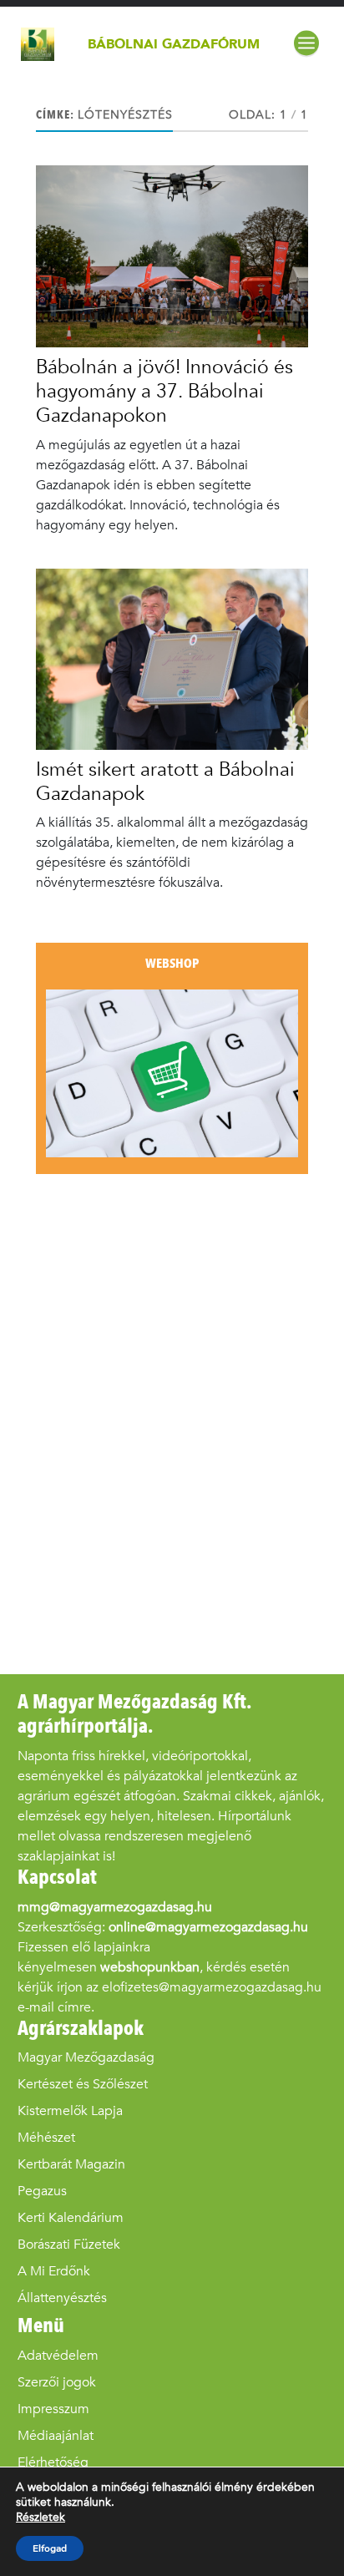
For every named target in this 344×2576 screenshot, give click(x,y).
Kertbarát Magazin (71, 2164)
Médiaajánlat (56, 2435)
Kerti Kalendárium (71, 2217)
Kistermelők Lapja (70, 2110)
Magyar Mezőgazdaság (86, 2057)
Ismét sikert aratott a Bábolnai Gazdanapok (165, 782)
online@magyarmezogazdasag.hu (208, 1927)
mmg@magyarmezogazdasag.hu (115, 1907)
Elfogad (50, 2548)
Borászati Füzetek (69, 2244)
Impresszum (53, 2409)
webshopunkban (150, 1967)
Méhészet (46, 2137)
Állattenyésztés (62, 2298)
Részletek (40, 2518)
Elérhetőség (53, 2462)
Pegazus (42, 2191)
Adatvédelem (58, 2355)
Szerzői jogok (57, 2382)
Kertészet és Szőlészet (83, 2084)
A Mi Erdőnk (54, 2271)
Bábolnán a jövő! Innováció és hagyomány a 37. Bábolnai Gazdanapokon (164, 391)
